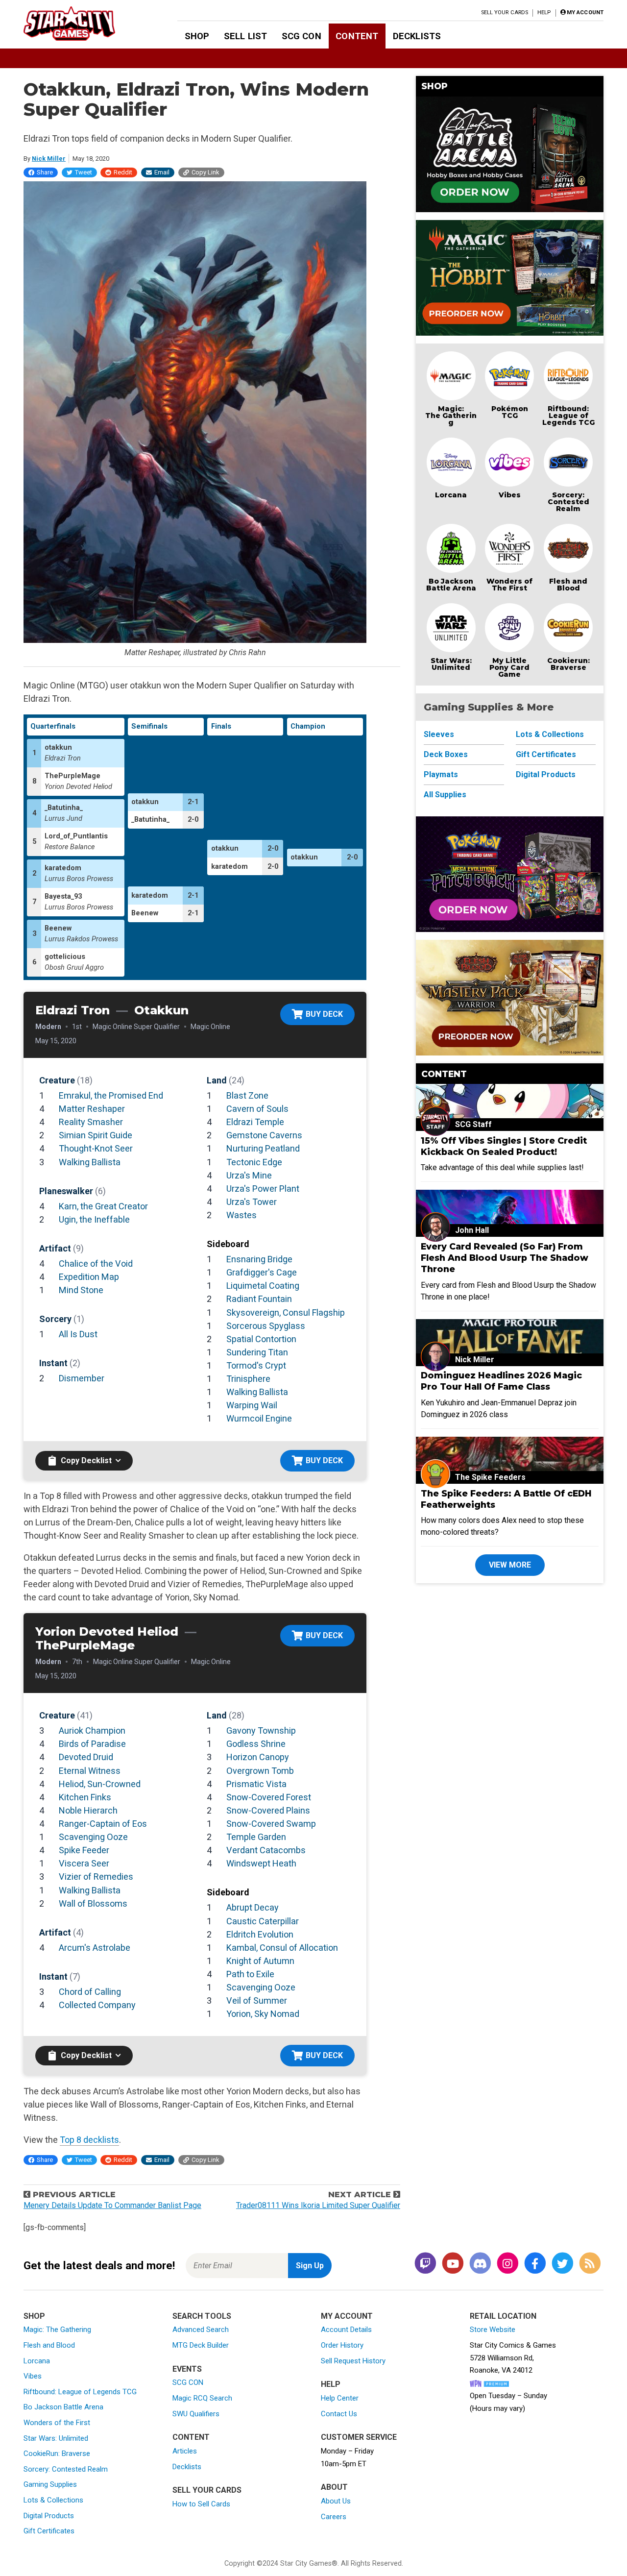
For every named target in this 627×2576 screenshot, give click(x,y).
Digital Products (546, 774)
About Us (336, 2501)
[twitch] (425, 2264)
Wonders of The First (509, 585)
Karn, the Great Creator (103, 1206)
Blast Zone (247, 1095)
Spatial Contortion (261, 1339)
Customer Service (359, 2437)
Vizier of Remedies (96, 1877)
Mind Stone (81, 1290)
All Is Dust (78, 1334)
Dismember (82, 1378)
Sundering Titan (257, 1352)
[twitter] (562, 2264)
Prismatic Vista (256, 1784)
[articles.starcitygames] (590, 2264)
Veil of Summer (257, 2000)
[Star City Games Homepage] (85, 24)
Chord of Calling (90, 1992)
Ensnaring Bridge (259, 1259)
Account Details (346, 2330)
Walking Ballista (90, 1162)
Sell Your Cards (505, 12)
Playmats (441, 774)
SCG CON (301, 36)
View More (510, 1565)
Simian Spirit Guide (96, 1135)
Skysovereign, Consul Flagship (286, 1313)
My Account (347, 2316)
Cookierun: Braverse (568, 664)
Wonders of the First (57, 2423)
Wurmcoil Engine (259, 1418)
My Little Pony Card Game (509, 667)
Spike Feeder (84, 1850)
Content (357, 36)
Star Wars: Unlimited (451, 664)
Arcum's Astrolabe (95, 1948)
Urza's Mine (249, 1175)
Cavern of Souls (257, 1109)
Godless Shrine (256, 1744)
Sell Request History (353, 2361)
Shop (197, 36)
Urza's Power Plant (263, 1189)
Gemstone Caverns (264, 1135)
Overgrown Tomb (260, 1771)
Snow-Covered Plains (268, 1810)
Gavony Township (261, 1730)
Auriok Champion (92, 1730)
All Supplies (445, 795)
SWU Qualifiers (196, 2414)
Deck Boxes (446, 754)
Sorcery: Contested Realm (568, 502)
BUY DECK (324, 1014)
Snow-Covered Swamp (271, 1824)
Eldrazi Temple (255, 1122)
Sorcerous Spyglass (266, 1326)
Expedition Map (89, 1277)
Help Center (340, 2398)
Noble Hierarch (88, 1810)
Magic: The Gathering (451, 416)
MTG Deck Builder (201, 2345)
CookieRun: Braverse (57, 2453)
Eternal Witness (90, 1771)
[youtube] (453, 2264)
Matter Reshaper (92, 1109)
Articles (185, 2451)
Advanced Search (201, 2330)
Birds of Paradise (92, 1744)
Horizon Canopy (258, 1757)
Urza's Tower (252, 1202)
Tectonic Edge (254, 1162)
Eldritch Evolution (260, 1934)
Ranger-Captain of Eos (103, 1824)
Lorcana (451, 495)
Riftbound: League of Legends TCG (568, 416)
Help (544, 12)
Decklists (417, 36)
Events (187, 2369)
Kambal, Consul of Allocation (282, 1948)
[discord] (480, 2264)
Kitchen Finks (85, 1797)
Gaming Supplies (50, 2484)
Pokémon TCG (510, 412)
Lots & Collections (550, 734)
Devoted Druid (86, 1757)
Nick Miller (49, 159)
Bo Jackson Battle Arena (451, 585)
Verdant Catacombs (266, 1850)
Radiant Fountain (259, 1299)
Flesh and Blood (568, 585)
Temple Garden (256, 1837)
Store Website (493, 2330)
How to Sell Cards (201, 2504)
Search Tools (202, 2316)
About (334, 2487)
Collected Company (97, 2005)
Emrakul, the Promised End (111, 1095)
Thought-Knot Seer (96, 1148)
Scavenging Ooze (93, 1837)
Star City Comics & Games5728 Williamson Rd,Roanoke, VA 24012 (513, 2358)
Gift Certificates (546, 754)
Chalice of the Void (96, 1263)
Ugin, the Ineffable (94, 1219)
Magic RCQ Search (202, 2398)
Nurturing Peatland (263, 1148)
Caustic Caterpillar (263, 1921)
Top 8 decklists (89, 2140)
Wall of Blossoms (93, 1903)
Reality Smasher (91, 1122)
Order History (342, 2345)
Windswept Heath (261, 1863)
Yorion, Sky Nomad (263, 2014)
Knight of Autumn (260, 1961)
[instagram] (507, 2264)
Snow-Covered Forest (269, 1797)
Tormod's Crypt (256, 1365)
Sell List (245, 36)
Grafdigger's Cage (262, 1272)
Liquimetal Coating (263, 1286)
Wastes (241, 1215)
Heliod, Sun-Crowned (100, 1784)
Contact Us (339, 2414)
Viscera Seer (84, 1863)
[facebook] (535, 2264)
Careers (334, 2517)
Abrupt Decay (253, 1907)
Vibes (510, 495)
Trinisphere (248, 1379)
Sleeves (439, 734)
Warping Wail (252, 1405)
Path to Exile (250, 1974)
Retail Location (503, 2316)
